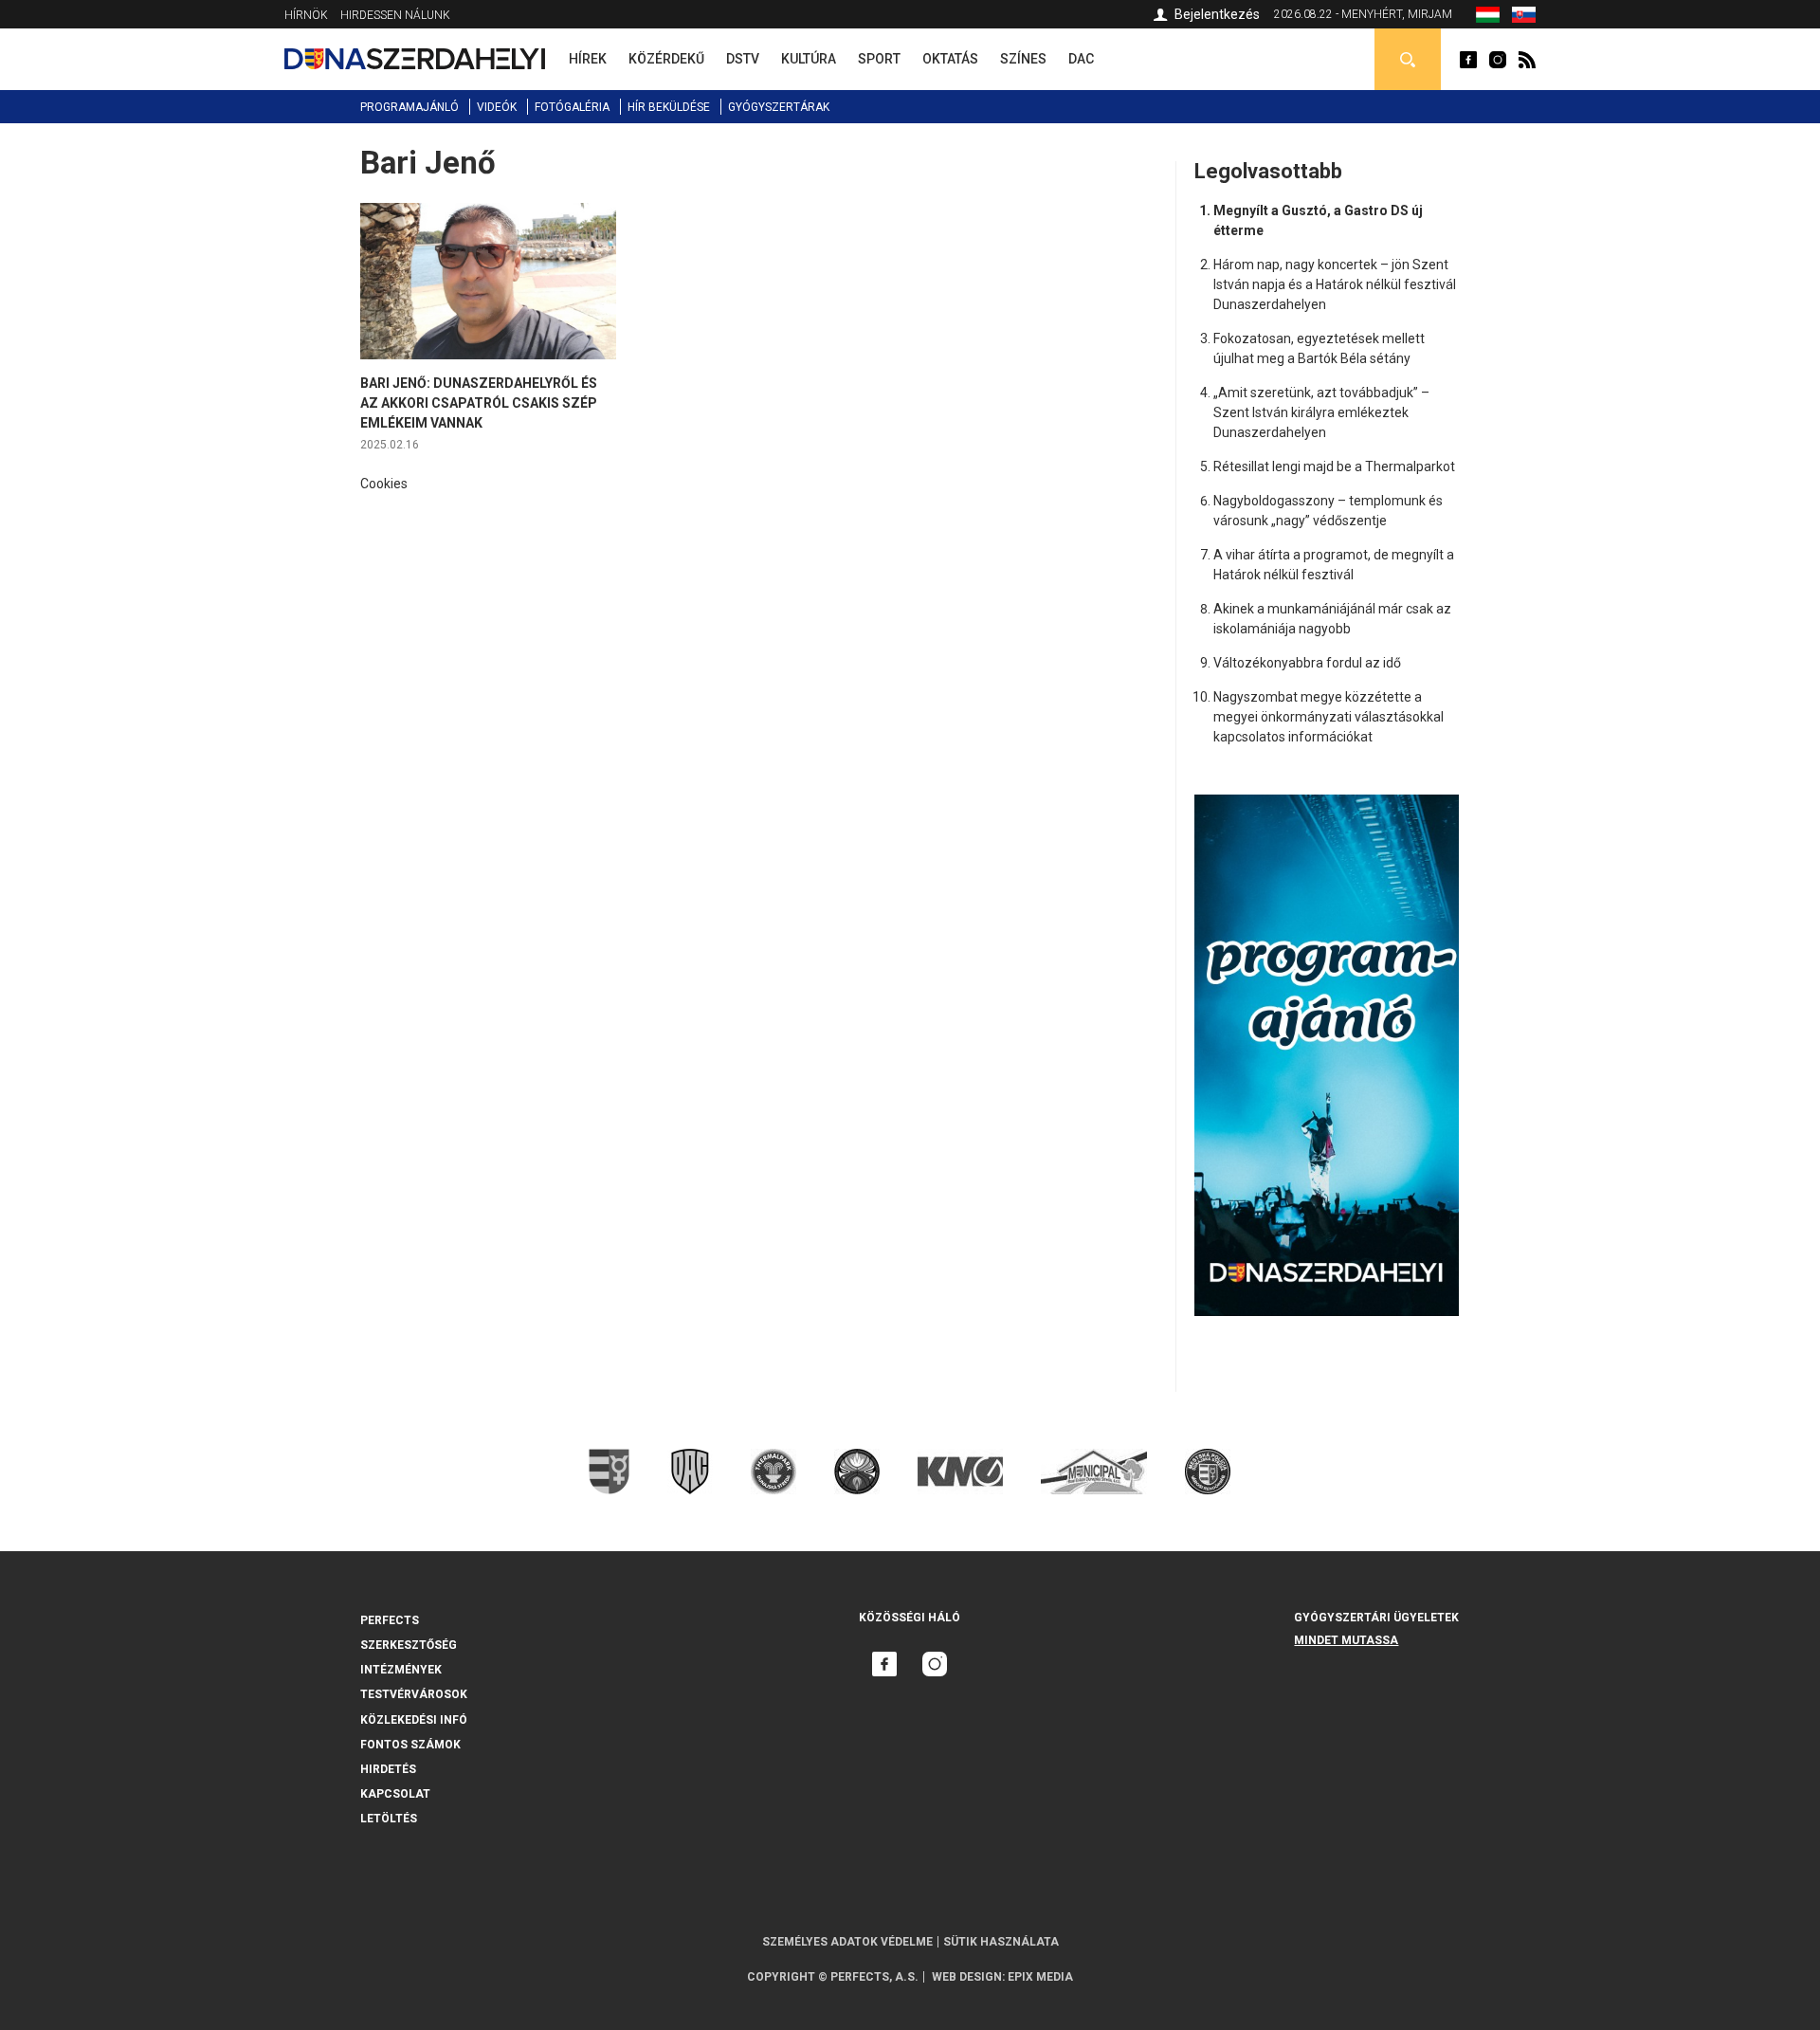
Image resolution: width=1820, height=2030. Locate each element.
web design (967, 1977)
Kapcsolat (395, 1794)
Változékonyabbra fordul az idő (1307, 663)
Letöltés (389, 1819)
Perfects (390, 1620)
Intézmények (401, 1670)
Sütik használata (1001, 1942)
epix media (1040, 1977)
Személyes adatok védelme (847, 1942)
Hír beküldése (669, 107)
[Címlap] (415, 59)
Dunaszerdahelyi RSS (1527, 60)
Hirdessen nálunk (395, 15)
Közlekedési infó (414, 1720)
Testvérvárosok (414, 1694)
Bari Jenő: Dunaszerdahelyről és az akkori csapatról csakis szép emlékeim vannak (479, 403)
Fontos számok (410, 1745)
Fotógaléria (572, 107)
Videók (497, 107)
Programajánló (409, 107)
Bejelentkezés (1217, 14)
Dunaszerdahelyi (1468, 60)
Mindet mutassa (1346, 1640)
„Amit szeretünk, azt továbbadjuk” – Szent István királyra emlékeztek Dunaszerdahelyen (1321, 412)
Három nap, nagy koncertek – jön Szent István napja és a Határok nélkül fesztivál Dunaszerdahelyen (1335, 284)
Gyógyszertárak (779, 107)
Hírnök (306, 15)
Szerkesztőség (409, 1645)
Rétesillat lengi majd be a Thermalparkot (1334, 466)
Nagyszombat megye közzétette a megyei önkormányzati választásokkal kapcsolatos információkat (1329, 717)
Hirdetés (388, 1769)
